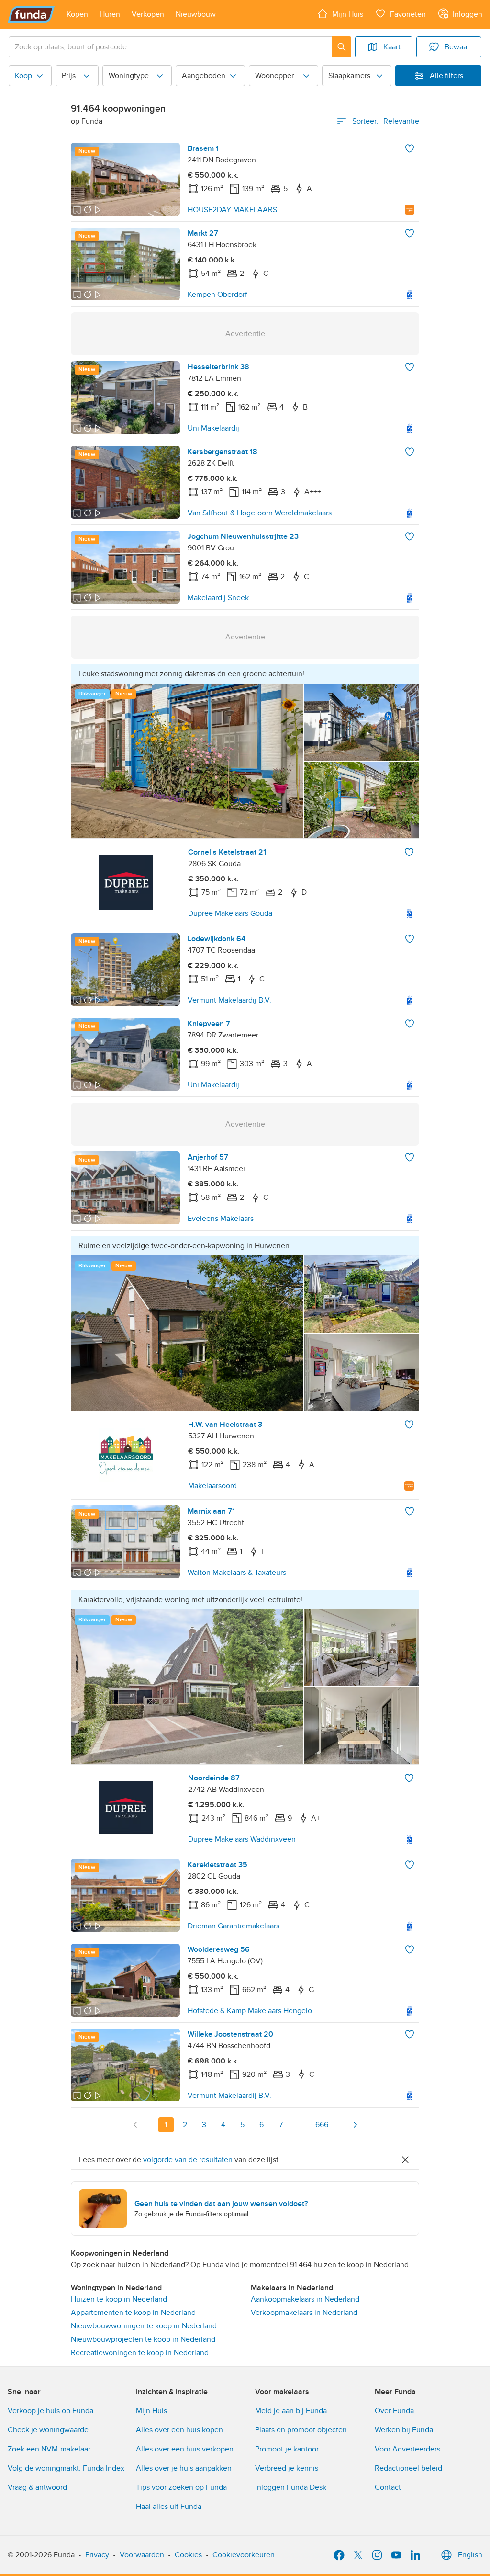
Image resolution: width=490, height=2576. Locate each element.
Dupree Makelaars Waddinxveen (242, 1839)
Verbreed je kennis (287, 2468)
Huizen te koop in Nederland (119, 2299)
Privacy (97, 2555)
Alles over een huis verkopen (185, 2449)
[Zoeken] (342, 47)
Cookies (188, 2555)
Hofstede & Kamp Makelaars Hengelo (250, 2011)
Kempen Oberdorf (217, 295)
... (300, 2125)
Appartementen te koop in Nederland (133, 2313)
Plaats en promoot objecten (301, 2430)
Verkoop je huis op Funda (50, 2411)
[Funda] (31, 14)
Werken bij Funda (404, 2430)
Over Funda (394, 2411)
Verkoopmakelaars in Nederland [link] (304, 2313)
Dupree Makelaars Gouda (230, 913)
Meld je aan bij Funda (291, 2411)
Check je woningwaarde (48, 2430)
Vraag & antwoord (37, 2487)
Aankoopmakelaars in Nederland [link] (305, 2299)
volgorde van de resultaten (188, 2160)
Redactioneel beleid (408, 2468)
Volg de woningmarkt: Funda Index (66, 2468)
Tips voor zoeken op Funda (181, 2487)
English (470, 2555)
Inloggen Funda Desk (291, 2487)
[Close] (405, 2160)
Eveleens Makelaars (221, 1219)
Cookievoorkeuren (244, 2555)
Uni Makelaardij (213, 428)
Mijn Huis (151, 2411)
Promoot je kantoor (287, 2449)
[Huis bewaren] (410, 148)
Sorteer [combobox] (386, 121)
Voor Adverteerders (407, 2449)
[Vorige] (135, 2125)
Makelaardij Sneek (218, 598)
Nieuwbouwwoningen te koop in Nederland (144, 2326)
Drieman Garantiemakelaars (234, 1926)
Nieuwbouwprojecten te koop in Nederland (143, 2339)
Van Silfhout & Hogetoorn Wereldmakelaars (260, 513)
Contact (388, 2487)
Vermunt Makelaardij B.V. (229, 1000)
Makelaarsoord (212, 1486)
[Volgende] (355, 2125)
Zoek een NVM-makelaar (49, 2449)
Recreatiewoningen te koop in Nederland (140, 2353)
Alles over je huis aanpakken (184, 2468)
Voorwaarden (142, 2555)
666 (322, 2125)
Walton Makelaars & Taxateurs (237, 1573)
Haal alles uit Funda (169, 2507)
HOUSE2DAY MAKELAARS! (233, 210)
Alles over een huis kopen (179, 2430)
